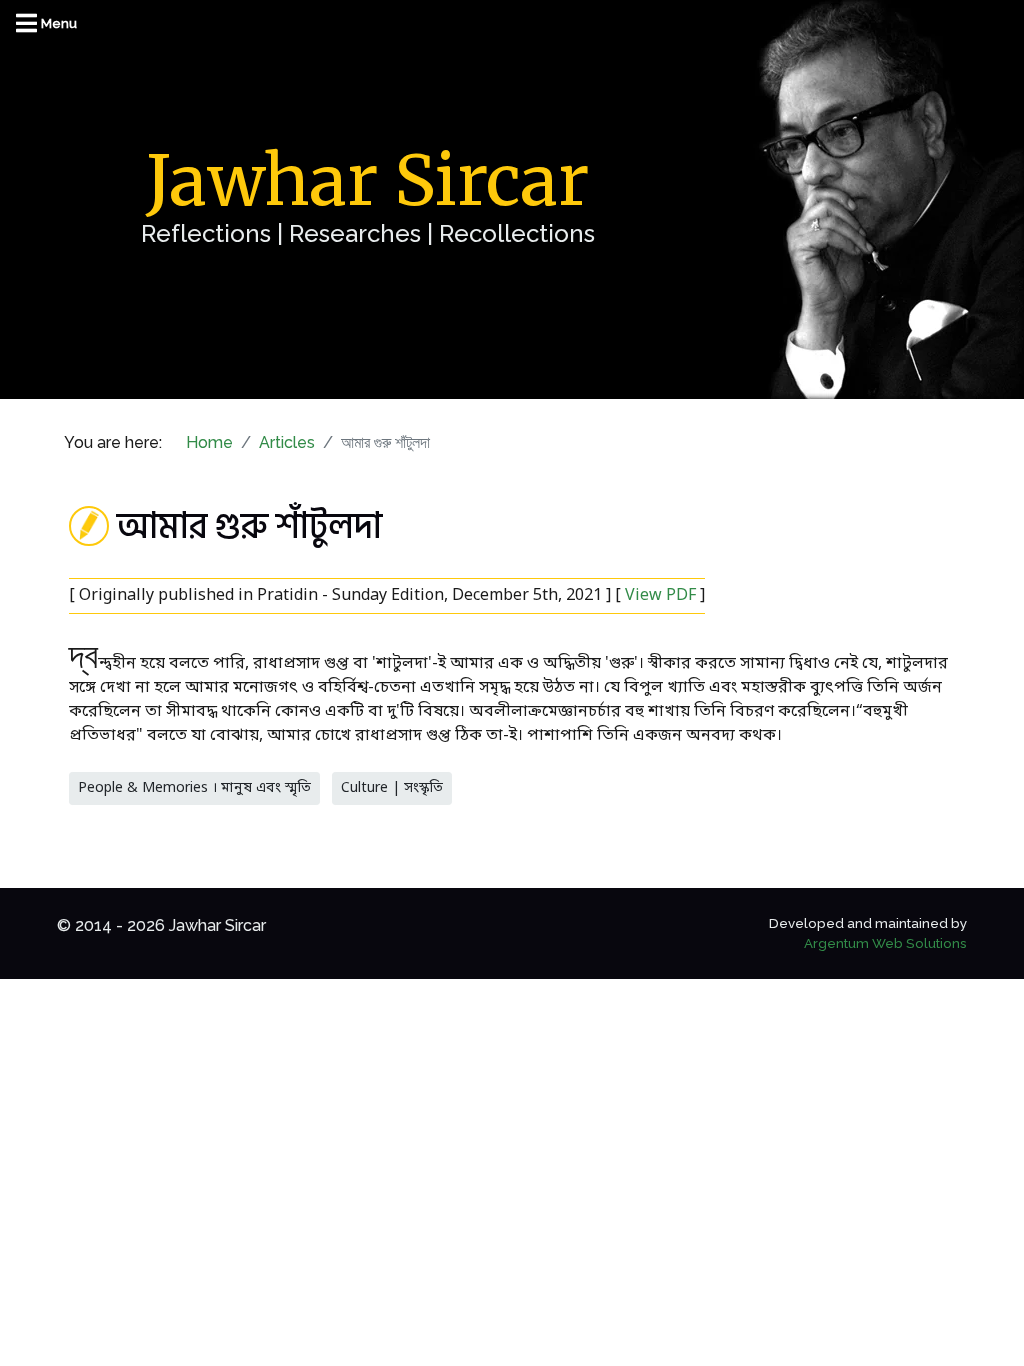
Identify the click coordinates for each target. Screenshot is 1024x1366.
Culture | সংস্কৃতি (392, 788)
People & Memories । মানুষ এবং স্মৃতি (194, 788)
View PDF (660, 596)
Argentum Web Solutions (885, 943)
